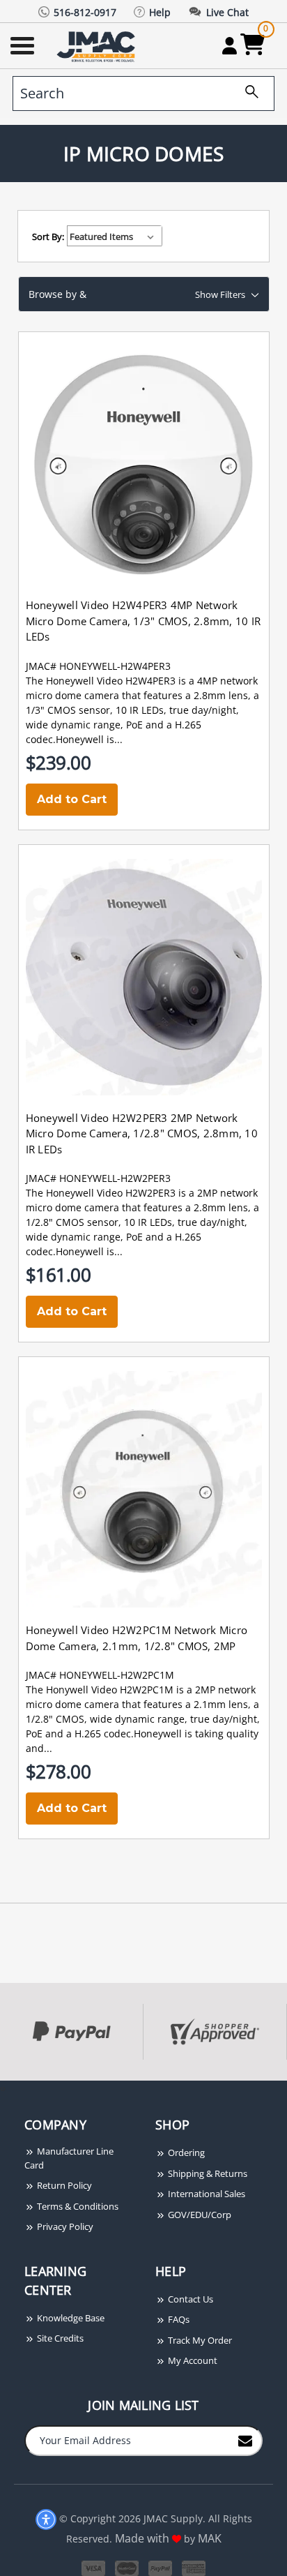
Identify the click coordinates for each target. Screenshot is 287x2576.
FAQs (178, 2319)
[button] (144, 294)
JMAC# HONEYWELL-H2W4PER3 (98, 666)
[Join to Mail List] (245, 2440)
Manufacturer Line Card (69, 2158)
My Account (192, 2360)
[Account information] (230, 45)
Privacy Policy (64, 2226)
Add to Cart (72, 799)
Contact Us (189, 2299)
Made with (143, 2538)
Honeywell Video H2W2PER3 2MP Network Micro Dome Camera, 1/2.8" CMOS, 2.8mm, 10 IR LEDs (142, 1133)
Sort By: (48, 237)
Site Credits (59, 2338)
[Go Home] (98, 46)
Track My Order (199, 2340)
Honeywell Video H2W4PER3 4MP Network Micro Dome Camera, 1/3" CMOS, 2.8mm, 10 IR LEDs (143, 621)
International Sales (205, 2194)
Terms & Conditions (77, 2206)
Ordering (185, 2152)
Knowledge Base (70, 2318)
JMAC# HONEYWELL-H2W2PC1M (100, 1675)
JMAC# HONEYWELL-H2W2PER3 (98, 1178)
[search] (247, 93)
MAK (210, 2538)
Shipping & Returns (207, 2173)
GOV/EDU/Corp (199, 2215)
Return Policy (63, 2185)
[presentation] (1, 2088)
